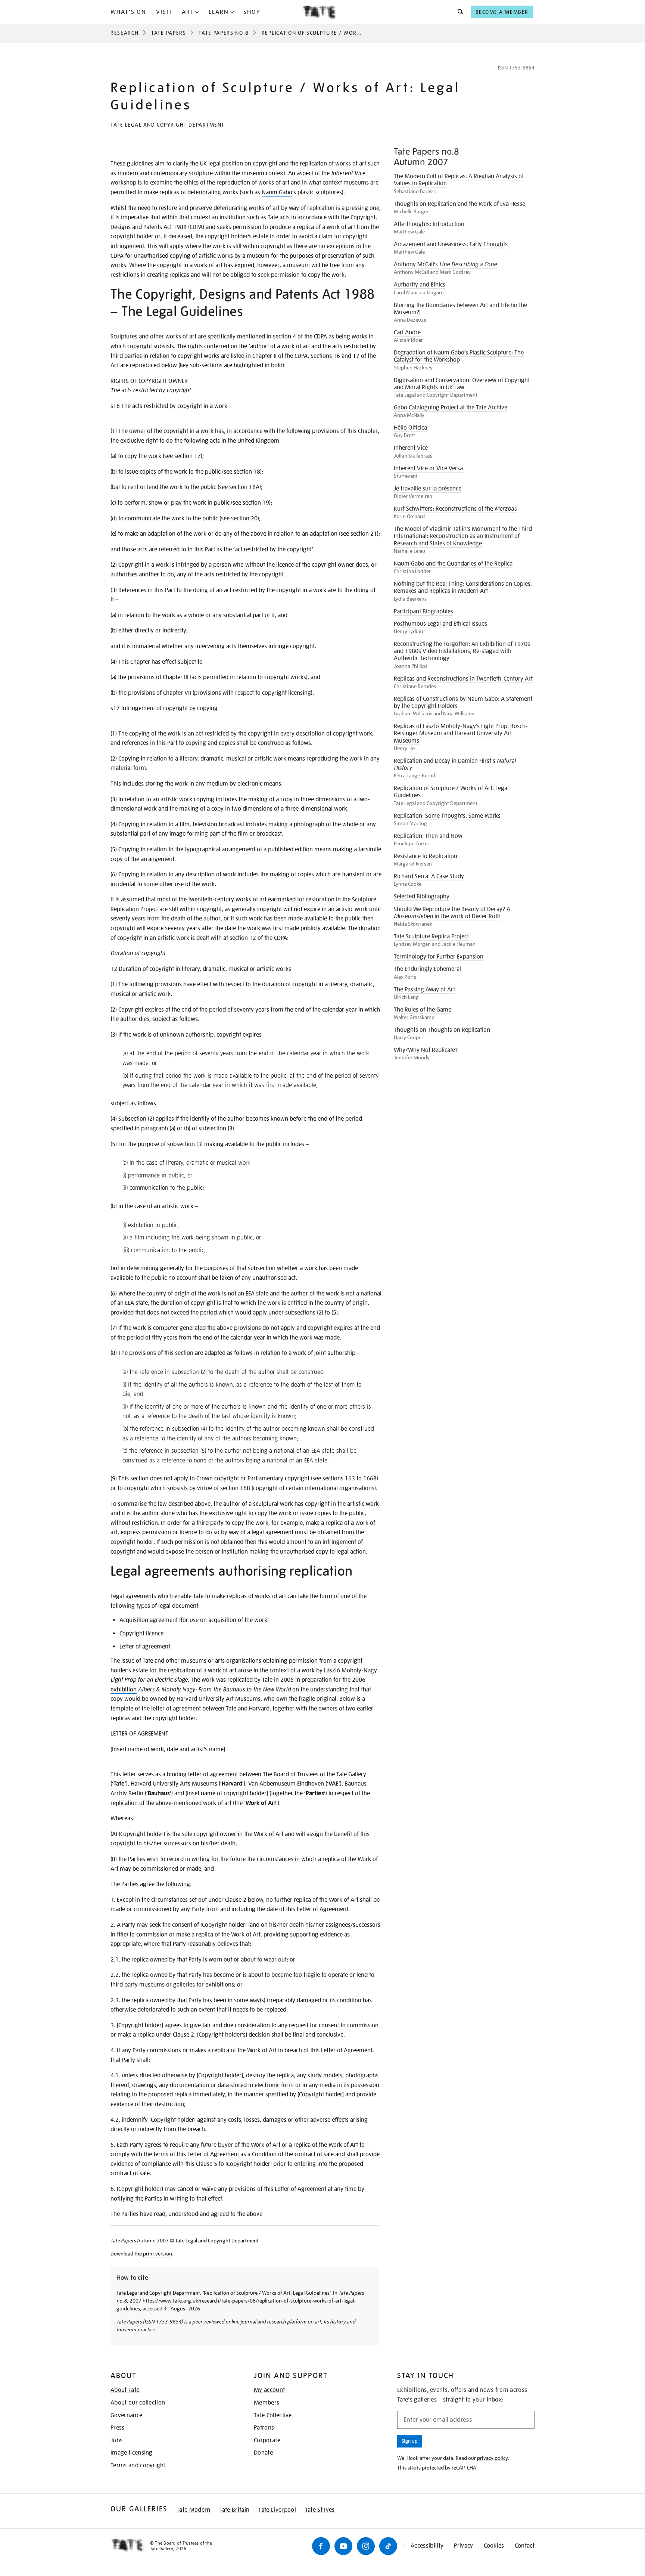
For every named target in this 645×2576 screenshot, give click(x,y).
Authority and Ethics (420, 285)
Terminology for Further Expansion (439, 957)
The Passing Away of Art (424, 990)
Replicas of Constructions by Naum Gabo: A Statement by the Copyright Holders (463, 702)
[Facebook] (321, 2546)
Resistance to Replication (426, 856)
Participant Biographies (423, 612)
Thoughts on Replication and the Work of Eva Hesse (459, 204)
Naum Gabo (277, 192)
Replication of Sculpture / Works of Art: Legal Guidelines (451, 792)
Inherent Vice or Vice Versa (428, 468)
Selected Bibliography (422, 897)
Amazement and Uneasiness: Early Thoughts (451, 244)
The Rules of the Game (423, 1010)
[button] (458, 12)
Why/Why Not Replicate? (426, 1050)
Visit (164, 12)
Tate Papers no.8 (224, 33)
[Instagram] (366, 2546)
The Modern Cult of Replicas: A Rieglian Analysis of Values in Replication (459, 180)
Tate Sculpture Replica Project (431, 936)
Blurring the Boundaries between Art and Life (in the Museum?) (460, 309)
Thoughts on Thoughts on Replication (442, 1030)
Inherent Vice (411, 448)
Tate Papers (169, 33)
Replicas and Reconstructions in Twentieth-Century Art (463, 679)
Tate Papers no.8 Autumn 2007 (426, 157)
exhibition (124, 1690)
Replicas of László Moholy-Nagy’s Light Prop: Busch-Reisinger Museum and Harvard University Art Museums (461, 733)
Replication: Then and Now (428, 836)
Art (188, 12)
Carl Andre (407, 332)
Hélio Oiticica (410, 428)
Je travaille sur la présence (428, 489)
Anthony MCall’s (445, 264)
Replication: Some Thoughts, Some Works (447, 816)
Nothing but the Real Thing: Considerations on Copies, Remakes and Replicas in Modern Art (463, 587)
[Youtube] (343, 2546)
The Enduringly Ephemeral (427, 969)
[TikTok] (388, 2546)
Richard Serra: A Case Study (429, 876)
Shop (252, 12)
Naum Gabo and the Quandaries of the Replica (453, 564)
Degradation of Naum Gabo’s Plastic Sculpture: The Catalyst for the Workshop (459, 356)
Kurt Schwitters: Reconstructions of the (456, 509)
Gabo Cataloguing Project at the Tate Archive (451, 408)
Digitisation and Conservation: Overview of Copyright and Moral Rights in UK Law (462, 384)
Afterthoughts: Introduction (429, 224)
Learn (219, 12)
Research (124, 33)
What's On (128, 12)
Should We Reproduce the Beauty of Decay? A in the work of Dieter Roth (452, 913)
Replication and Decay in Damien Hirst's (455, 764)
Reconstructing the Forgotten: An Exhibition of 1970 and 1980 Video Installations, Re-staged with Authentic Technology (462, 651)
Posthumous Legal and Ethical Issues (440, 624)
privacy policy (493, 2458)
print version (158, 2254)
